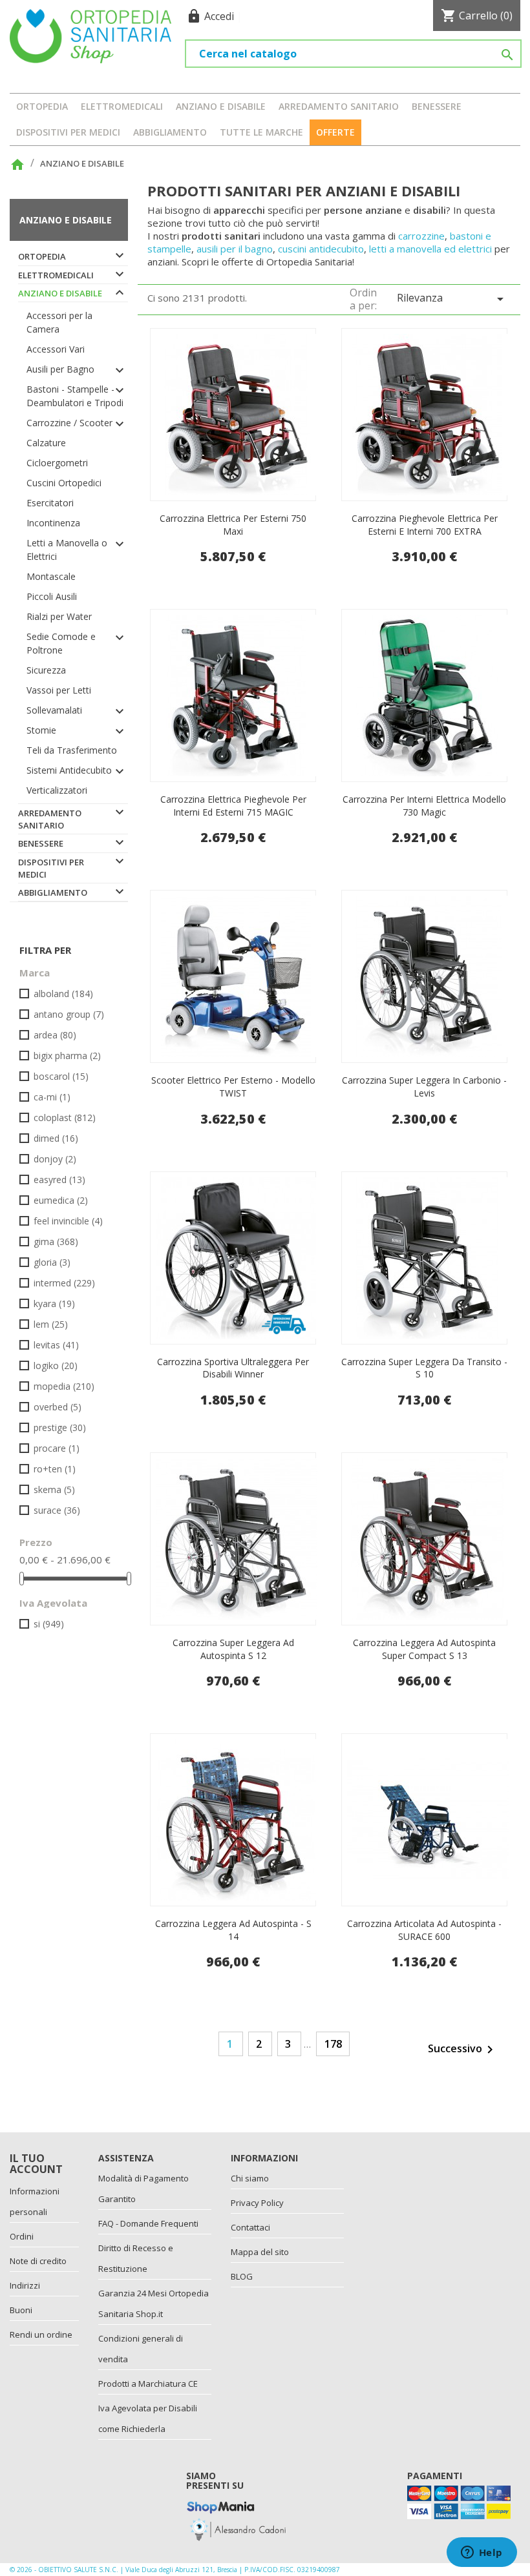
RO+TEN (55, 1469)
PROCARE (57, 1448)
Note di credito (38, 2261)
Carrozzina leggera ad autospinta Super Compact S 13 (424, 1649)
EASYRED (59, 1180)
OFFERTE (335, 132)
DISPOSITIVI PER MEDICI (68, 132)
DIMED (56, 1138)
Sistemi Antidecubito (69, 770)
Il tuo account (36, 2164)
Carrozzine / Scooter (69, 423)
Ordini (22, 2236)
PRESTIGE (60, 1427)
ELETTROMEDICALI (122, 106)
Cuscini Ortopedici (64, 483)
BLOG (242, 2276)
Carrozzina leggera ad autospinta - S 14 (233, 1930)
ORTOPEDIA (42, 106)
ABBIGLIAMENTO (170, 132)
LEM (51, 1324)
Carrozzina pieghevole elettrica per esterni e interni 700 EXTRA (425, 525)
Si (49, 1624)
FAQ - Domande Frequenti (148, 2223)
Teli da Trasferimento (72, 750)
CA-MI (52, 1097)
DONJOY (55, 1159)
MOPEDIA (64, 1386)
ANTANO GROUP (69, 1014)
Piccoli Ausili (52, 596)
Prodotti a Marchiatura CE (148, 2384)
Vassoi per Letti (59, 690)
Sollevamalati (54, 710)
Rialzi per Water (59, 616)
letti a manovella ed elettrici (432, 249)
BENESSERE (437, 106)
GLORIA (52, 1262)
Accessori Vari (56, 349)
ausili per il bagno (235, 249)
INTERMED (64, 1283)
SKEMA (54, 1489)
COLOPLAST (65, 1118)
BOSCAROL (61, 1076)
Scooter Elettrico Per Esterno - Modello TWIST (233, 1087)
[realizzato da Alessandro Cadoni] (238, 2528)
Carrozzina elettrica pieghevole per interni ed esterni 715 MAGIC (233, 806)
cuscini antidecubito (321, 249)
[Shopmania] (221, 2505)
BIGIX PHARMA (67, 1056)
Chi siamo (250, 2178)
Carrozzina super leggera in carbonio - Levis (424, 1087)
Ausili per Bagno (60, 369)
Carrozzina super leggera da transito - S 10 (424, 1368)
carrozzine (421, 236)
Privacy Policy (257, 2203)
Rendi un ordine (41, 2334)
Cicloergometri (57, 463)
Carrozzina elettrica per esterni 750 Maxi (233, 525)
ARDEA (55, 1035)
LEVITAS (56, 1345)
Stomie (41, 730)
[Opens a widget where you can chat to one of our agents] (482, 2553)
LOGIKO (56, 1365)
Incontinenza (53, 523)
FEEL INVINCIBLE (68, 1221)
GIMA (56, 1242)
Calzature (46, 443)
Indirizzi (25, 2285)
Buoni (21, 2310)
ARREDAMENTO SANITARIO (339, 106)
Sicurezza (46, 670)
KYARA (54, 1303)
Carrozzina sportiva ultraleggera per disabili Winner (233, 1368)
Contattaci (250, 2227)
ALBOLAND (63, 994)
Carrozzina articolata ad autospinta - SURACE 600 (424, 1930)
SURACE (57, 1510)
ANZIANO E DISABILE (221, 106)
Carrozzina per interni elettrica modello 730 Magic (424, 806)
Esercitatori (50, 503)
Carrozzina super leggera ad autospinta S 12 (233, 1649)
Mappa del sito (260, 2252)
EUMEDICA (61, 1200)
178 (333, 2044)
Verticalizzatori (57, 790)
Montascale (51, 576)
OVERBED (58, 1407)
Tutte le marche (261, 132)
